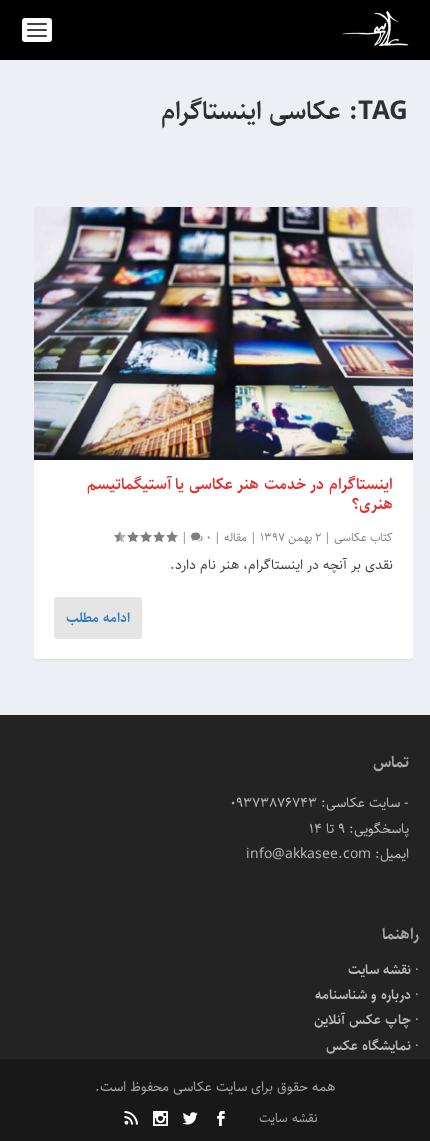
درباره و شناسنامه (363, 995)
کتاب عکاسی (363, 537)
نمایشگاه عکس (368, 1046)
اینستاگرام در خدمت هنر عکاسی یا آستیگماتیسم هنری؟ (240, 495)
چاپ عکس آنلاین (362, 1020)
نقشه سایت (379, 970)
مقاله (235, 537)
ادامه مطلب (98, 618)
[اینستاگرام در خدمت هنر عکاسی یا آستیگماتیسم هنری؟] (223, 333)
